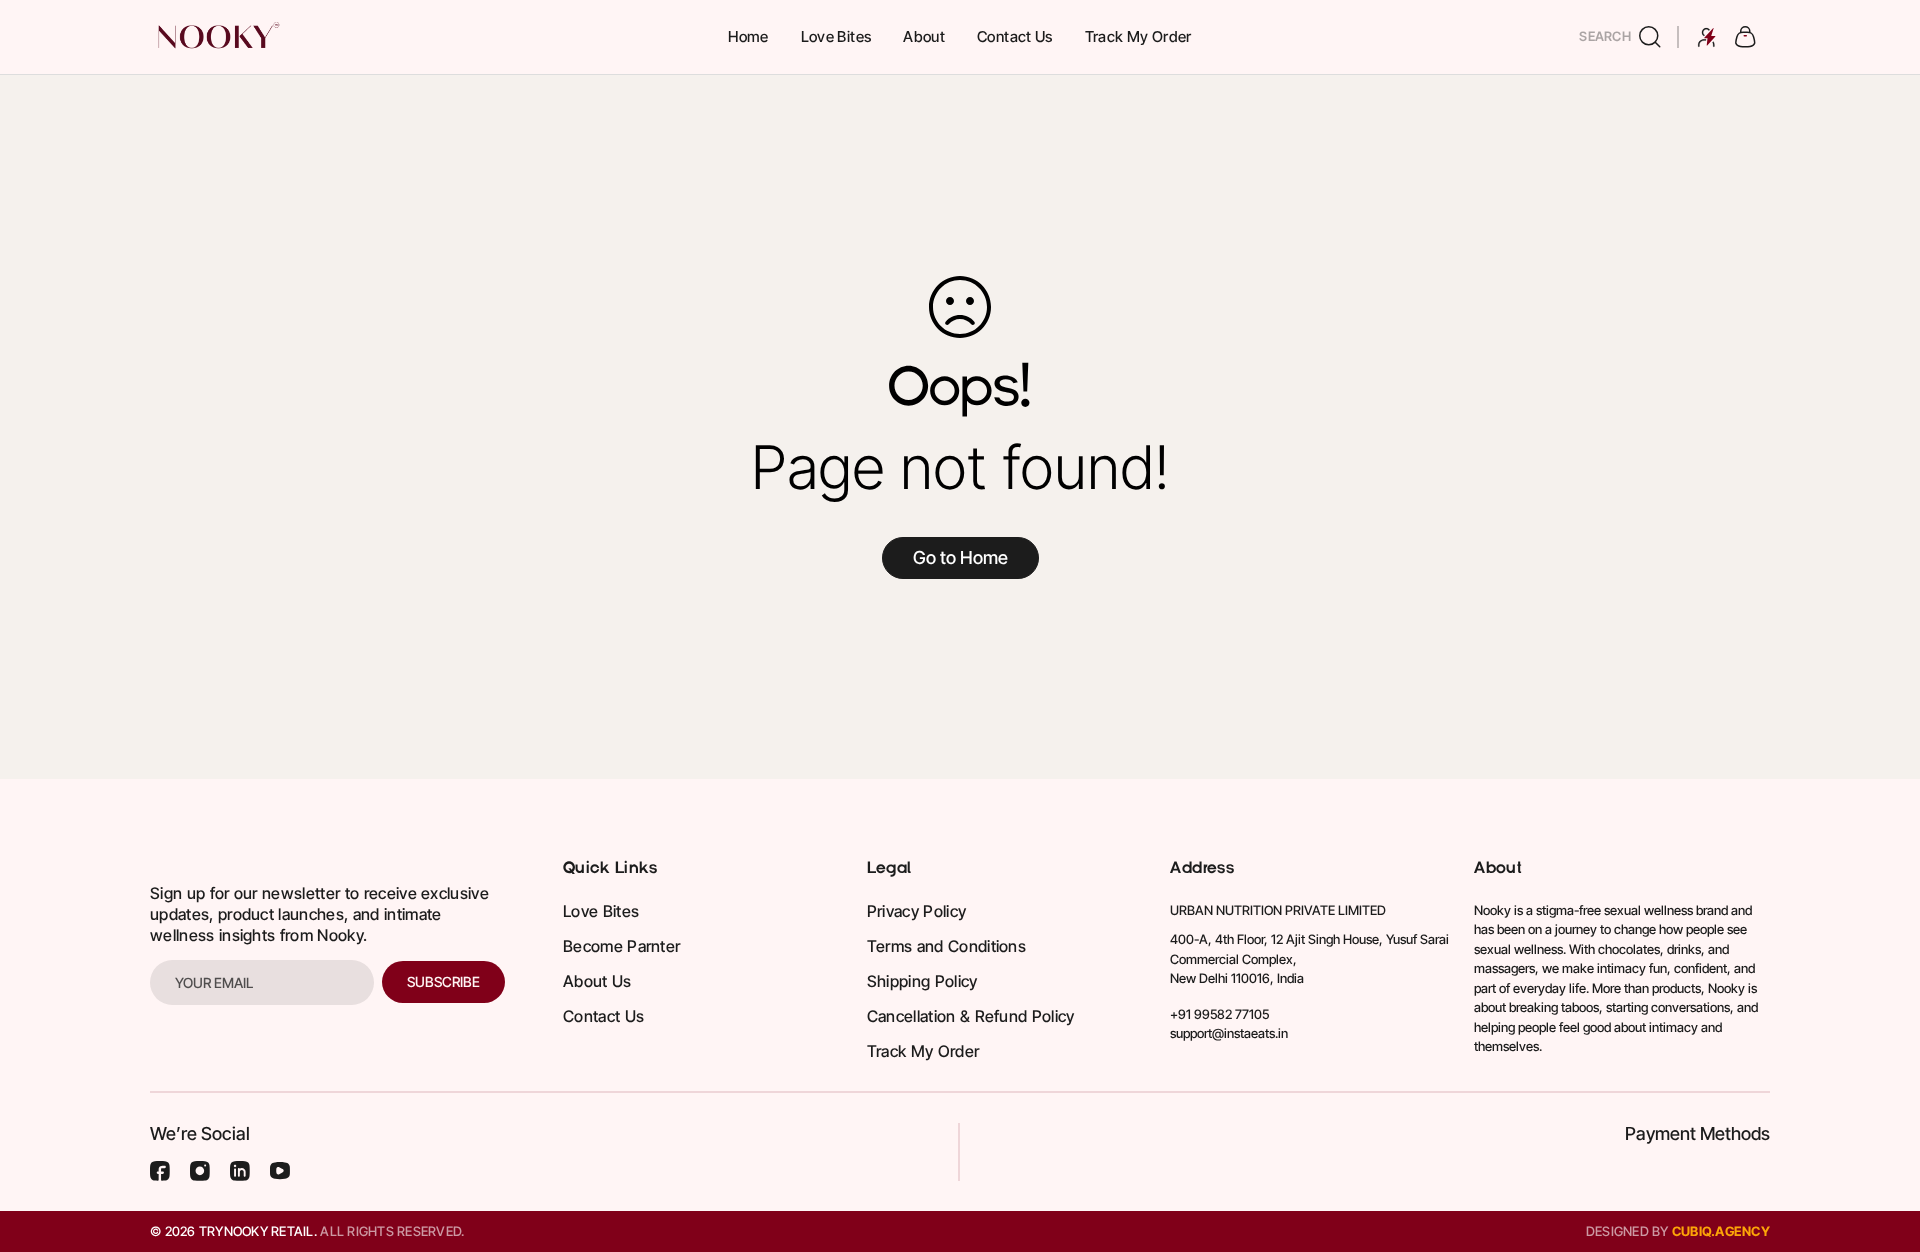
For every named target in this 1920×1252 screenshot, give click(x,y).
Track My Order (1138, 36)
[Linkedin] (240, 1171)
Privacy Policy (916, 911)
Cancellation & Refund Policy (971, 1016)
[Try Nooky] (217, 37)
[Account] (1707, 37)
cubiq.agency (1721, 1231)
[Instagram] (200, 1171)
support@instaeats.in (1229, 1033)
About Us (597, 981)
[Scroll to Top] (1881, 1143)
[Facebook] (160, 1171)
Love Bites (836, 36)
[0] (1745, 37)
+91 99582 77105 (1219, 1014)
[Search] (1654, 37)
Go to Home (960, 557)
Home (748, 36)
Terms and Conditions (946, 946)
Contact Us (1015, 36)
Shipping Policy (922, 981)
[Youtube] (280, 1171)
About (924, 36)
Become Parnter (621, 946)
